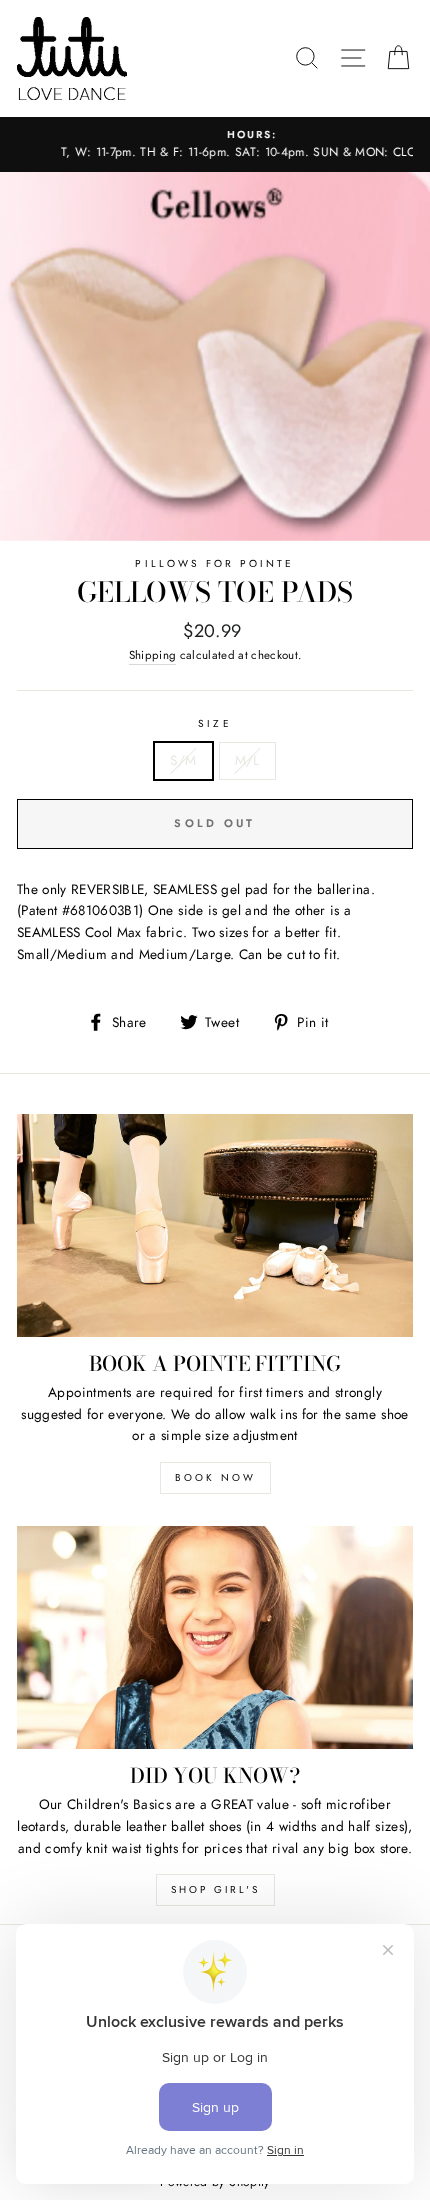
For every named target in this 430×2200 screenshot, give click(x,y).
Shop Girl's (215, 1889)
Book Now (215, 1477)
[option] (215, 145)
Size (214, 723)
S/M (183, 760)
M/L (247, 760)
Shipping (153, 655)
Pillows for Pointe (214, 563)
